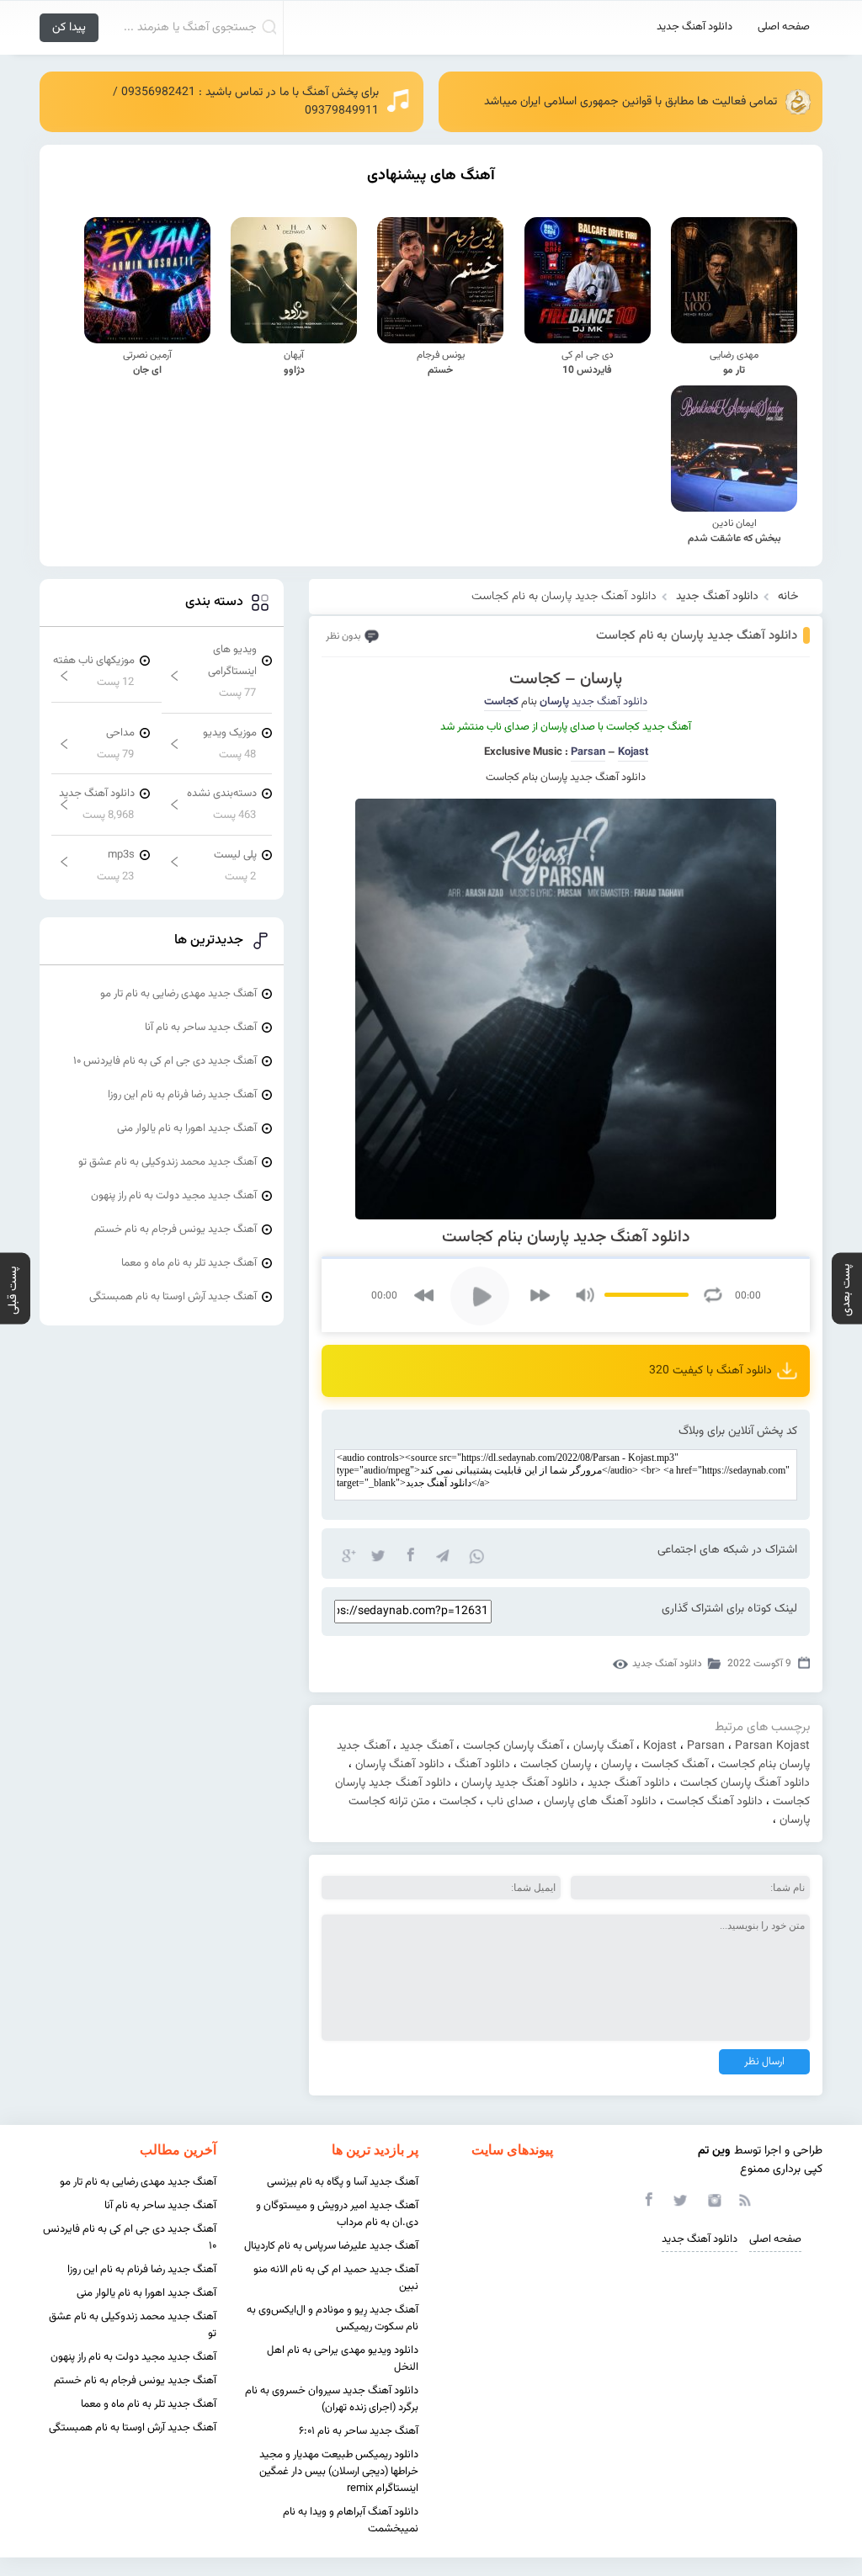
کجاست (458, 1802)
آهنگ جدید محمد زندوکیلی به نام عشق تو (168, 1162)
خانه (788, 597)
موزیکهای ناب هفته (94, 661)
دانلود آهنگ (482, 1765)
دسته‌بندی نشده (222, 794)
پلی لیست (235, 855)
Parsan (588, 752)
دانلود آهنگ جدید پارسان (519, 1783)
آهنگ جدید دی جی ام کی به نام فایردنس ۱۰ (165, 1061)
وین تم (714, 2151)
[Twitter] (378, 1554)
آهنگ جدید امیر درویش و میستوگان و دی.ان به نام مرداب (337, 2214)
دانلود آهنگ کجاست (715, 1802)
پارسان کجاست (556, 1765)
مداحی (120, 733)
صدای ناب (510, 1802)
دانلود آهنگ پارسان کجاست (745, 1783)
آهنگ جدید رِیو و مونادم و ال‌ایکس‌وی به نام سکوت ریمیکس (333, 2318)
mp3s (121, 855)
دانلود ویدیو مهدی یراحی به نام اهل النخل (343, 2359)
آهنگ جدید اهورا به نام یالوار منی (187, 1129)
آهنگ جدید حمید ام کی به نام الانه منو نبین (336, 2278)
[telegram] (442, 1554)
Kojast (660, 1746)
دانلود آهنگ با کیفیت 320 (710, 1371)
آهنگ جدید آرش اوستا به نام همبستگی (173, 1297)
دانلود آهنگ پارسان (400, 1765)
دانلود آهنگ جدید (694, 27)
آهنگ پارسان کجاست (513, 1746)
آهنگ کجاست (675, 1765)
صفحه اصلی (784, 27)
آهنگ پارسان (603, 1746)
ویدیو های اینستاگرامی (232, 661)
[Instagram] (712, 2199)
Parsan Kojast (772, 1746)
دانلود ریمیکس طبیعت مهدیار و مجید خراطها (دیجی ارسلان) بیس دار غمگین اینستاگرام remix (339, 2472)
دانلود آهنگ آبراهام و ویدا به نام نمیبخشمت (351, 2520)
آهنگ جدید (426, 1746)
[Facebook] (410, 1554)
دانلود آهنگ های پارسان (600, 1802)
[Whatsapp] (474, 1554)
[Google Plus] (346, 1554)
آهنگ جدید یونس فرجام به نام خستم (176, 1230)
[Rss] (744, 2199)
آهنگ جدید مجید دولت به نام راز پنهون (174, 1196)
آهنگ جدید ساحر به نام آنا (201, 1028)
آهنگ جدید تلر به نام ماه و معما (189, 1263)
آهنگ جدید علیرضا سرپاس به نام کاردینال (331, 2246)
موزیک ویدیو (230, 733)
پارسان (616, 1765)
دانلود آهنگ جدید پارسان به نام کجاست (697, 636)
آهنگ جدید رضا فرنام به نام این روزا (182, 1095)
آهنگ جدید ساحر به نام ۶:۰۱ (359, 2431)
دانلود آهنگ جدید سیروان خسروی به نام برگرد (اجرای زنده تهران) (332, 2399)
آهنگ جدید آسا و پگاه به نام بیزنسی (343, 2182)
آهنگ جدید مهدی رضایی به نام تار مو (178, 994)
